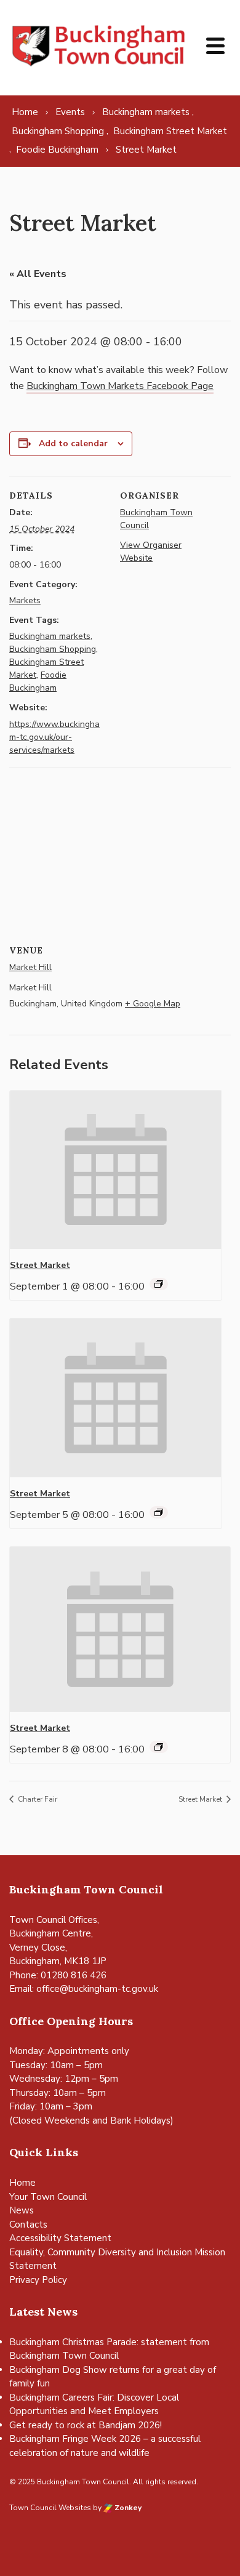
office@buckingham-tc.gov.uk (97, 1989)
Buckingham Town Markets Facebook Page (120, 386)
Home (22, 2183)
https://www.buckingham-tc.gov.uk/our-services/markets (54, 737)
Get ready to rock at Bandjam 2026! (86, 2425)
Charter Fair (37, 1799)
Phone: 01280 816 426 (58, 1975)
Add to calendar (73, 443)
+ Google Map (153, 1004)
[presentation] (116, 1170)
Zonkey (127, 2508)
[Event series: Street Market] (159, 1284)
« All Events (38, 274)
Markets (25, 600)
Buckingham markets (50, 636)
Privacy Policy (38, 2280)
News (22, 2210)
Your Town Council (48, 2197)
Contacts (28, 2225)
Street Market (40, 1265)
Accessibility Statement (60, 2238)
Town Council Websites (50, 2508)
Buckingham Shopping (53, 649)
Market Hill (30, 967)
